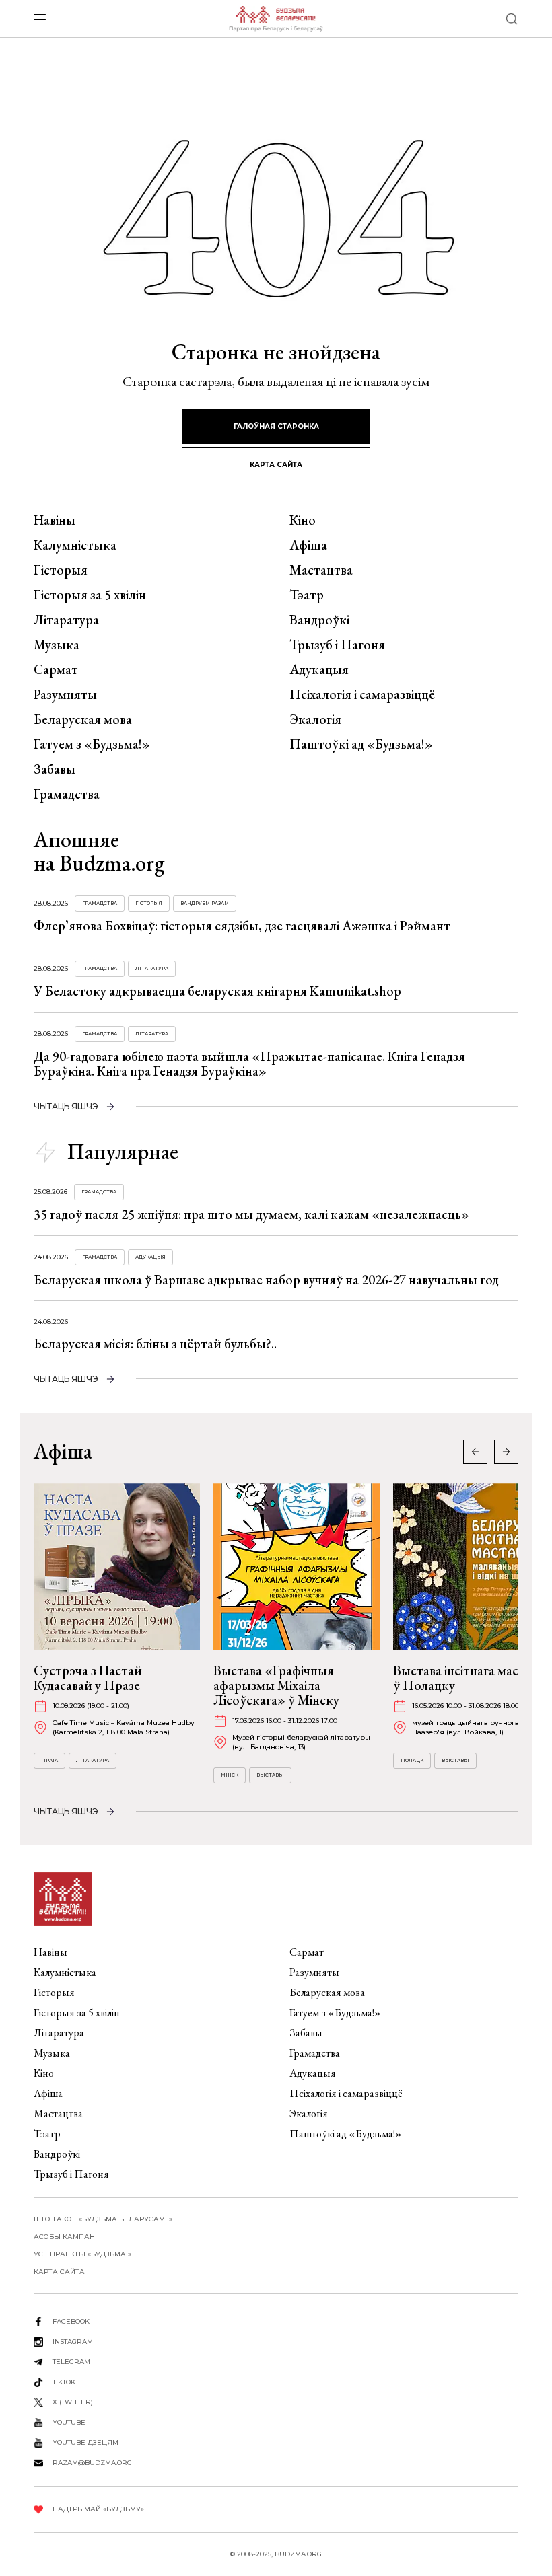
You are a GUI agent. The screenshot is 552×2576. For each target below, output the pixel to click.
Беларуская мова (83, 719)
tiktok (64, 2382)
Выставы (270, 1775)
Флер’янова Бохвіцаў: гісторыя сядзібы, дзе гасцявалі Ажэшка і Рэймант (242, 926)
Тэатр (307, 595)
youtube (69, 2422)
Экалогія (315, 719)
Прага (49, 1760)
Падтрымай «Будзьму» (98, 2509)
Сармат (56, 669)
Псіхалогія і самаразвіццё (362, 694)
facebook (71, 2321)
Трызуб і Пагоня (337, 645)
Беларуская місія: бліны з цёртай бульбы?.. (155, 1344)
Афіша (308, 545)
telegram (71, 2362)
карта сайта (276, 465)
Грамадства (67, 794)
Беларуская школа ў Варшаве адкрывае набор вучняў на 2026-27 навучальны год (266, 1280)
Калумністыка (75, 545)
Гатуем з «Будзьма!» (92, 744)
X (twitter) (73, 2402)
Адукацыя (319, 669)
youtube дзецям (85, 2442)
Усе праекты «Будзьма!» (82, 2254)
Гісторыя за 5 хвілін (90, 595)
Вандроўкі (319, 620)
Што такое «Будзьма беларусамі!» (103, 2219)
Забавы (55, 769)
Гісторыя (61, 570)
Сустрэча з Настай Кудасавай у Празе (88, 1678)
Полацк (412, 1760)
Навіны (55, 520)
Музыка (57, 645)
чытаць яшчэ (66, 1106)
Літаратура (66, 620)
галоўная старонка (276, 426)
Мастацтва (321, 570)
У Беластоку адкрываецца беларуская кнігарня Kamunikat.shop (217, 991)
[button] (506, 1452)
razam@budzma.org (92, 2463)
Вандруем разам (205, 903)
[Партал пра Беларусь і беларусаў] (276, 19)
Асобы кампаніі (66, 2237)
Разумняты (65, 694)
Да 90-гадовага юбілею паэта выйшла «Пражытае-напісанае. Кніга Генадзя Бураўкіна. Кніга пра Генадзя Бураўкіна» (249, 1064)
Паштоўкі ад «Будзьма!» (361, 744)
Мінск (230, 1775)
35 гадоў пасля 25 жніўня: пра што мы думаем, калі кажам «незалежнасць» (251, 1214)
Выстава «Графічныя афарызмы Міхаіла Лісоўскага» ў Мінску (276, 1685)
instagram (73, 2342)
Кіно (303, 520)
